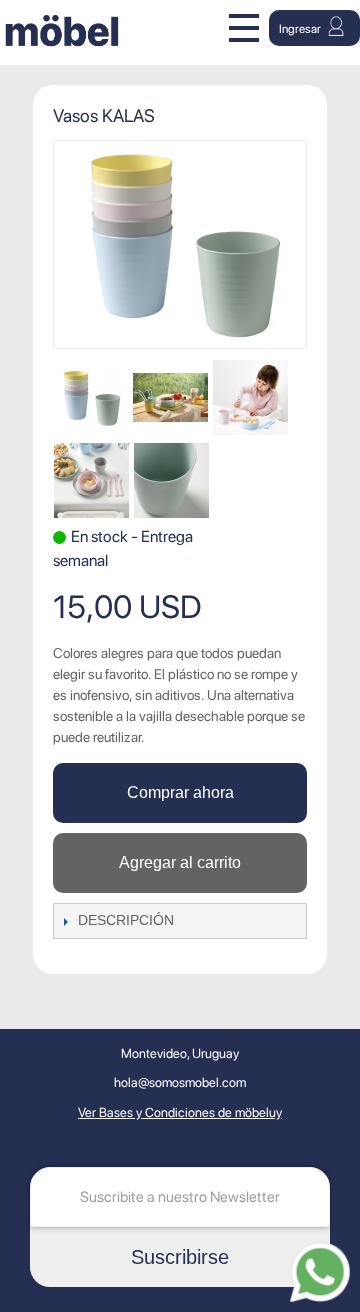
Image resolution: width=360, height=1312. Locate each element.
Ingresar (301, 29)
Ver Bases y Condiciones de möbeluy (180, 1112)
